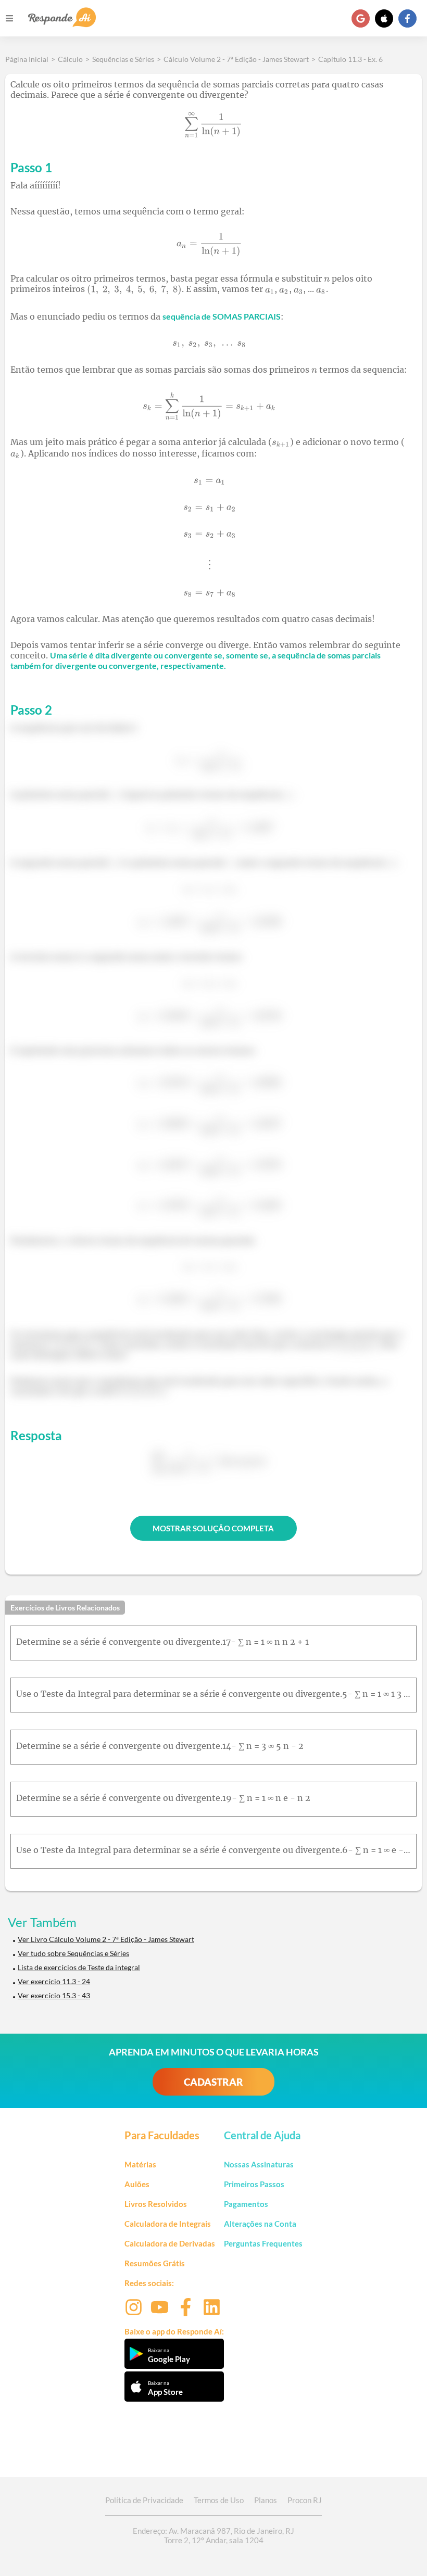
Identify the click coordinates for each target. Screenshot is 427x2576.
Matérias (140, 2164)
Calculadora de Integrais (168, 2224)
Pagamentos (246, 2204)
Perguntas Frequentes (263, 2243)
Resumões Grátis (155, 2263)
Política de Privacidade (144, 2500)
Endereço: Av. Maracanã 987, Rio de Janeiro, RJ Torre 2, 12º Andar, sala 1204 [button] (213, 2535)
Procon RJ (305, 2500)
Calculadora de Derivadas (170, 2243)
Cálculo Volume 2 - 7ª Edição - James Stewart (236, 59)
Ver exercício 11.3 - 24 (54, 1981)
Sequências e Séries (123, 59)
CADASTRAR (213, 2082)
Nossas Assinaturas (259, 2164)
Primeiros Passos (254, 2184)
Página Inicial (27, 59)
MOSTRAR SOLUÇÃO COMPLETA (213, 1528)
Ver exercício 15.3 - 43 (54, 1995)
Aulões (137, 2184)
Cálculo (70, 59)
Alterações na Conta (260, 2224)
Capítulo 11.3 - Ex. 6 (350, 59)
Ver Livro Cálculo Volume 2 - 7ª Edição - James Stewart (106, 1939)
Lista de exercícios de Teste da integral (79, 1967)
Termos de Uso (219, 2500)
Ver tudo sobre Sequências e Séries (73, 1953)
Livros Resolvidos (156, 2204)
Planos (266, 2500)
